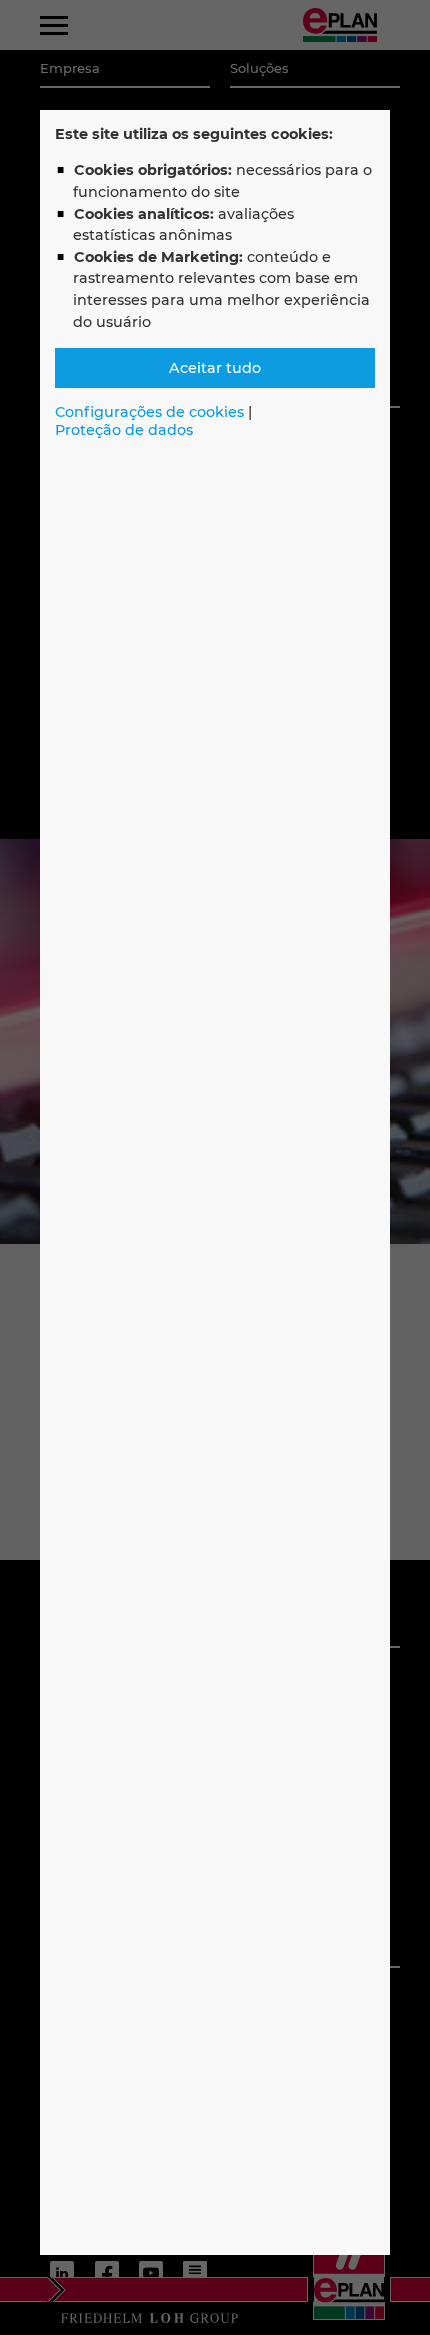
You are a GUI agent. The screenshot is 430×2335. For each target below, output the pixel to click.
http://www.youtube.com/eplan (151, 2273)
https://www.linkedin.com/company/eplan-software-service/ (62, 2273)
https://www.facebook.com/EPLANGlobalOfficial (106, 2273)
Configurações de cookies (149, 412)
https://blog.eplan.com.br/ (195, 2273)
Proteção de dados (124, 430)
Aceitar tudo (215, 368)
